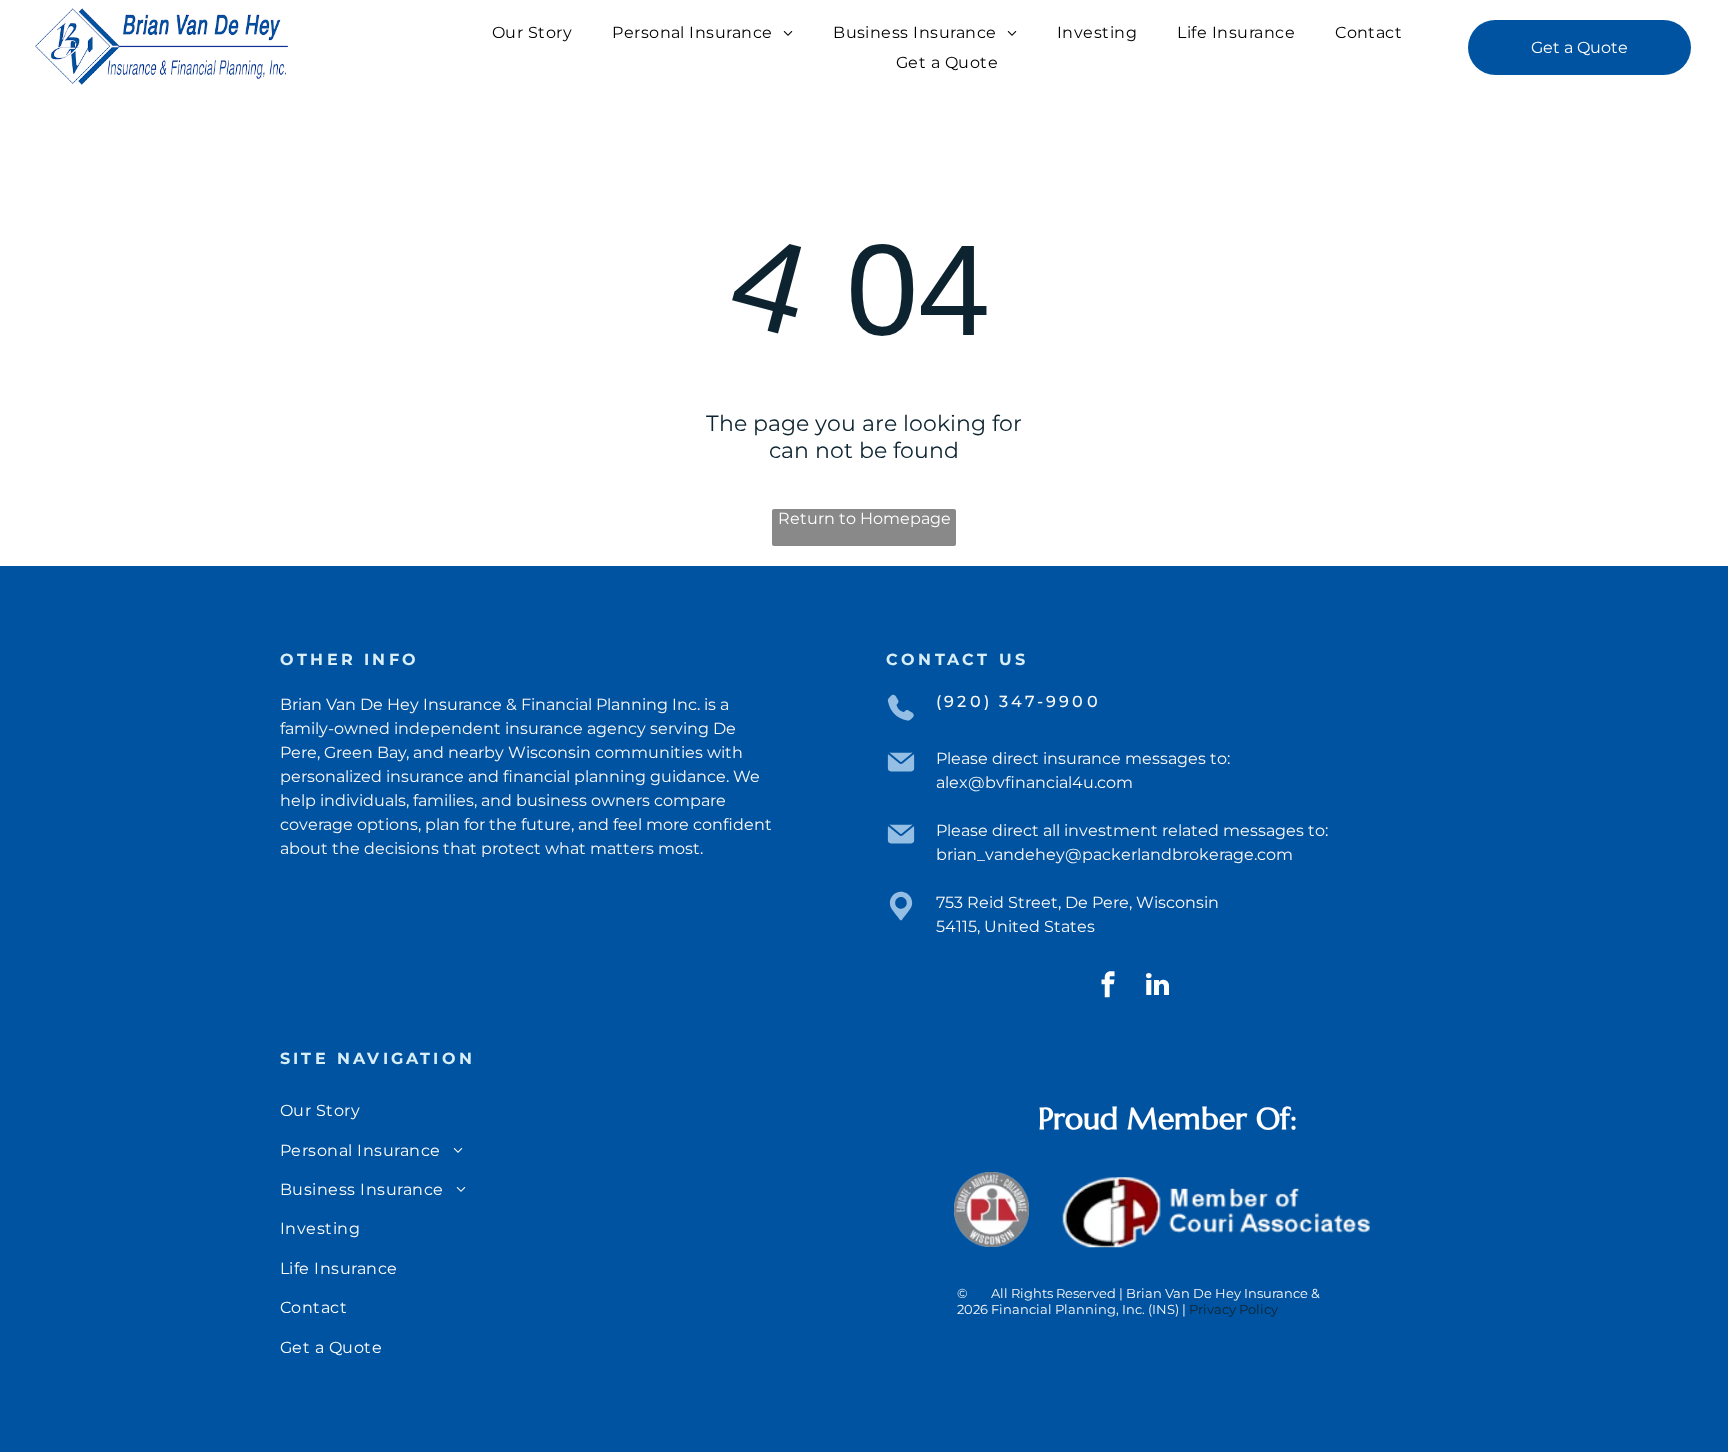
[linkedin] (1157, 987)
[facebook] (1108, 987)
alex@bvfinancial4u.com (1034, 782)
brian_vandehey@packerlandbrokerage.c (1101, 854)
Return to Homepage (864, 518)
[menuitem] (532, 32)
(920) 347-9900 (1018, 701)
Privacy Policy (1233, 1309)
